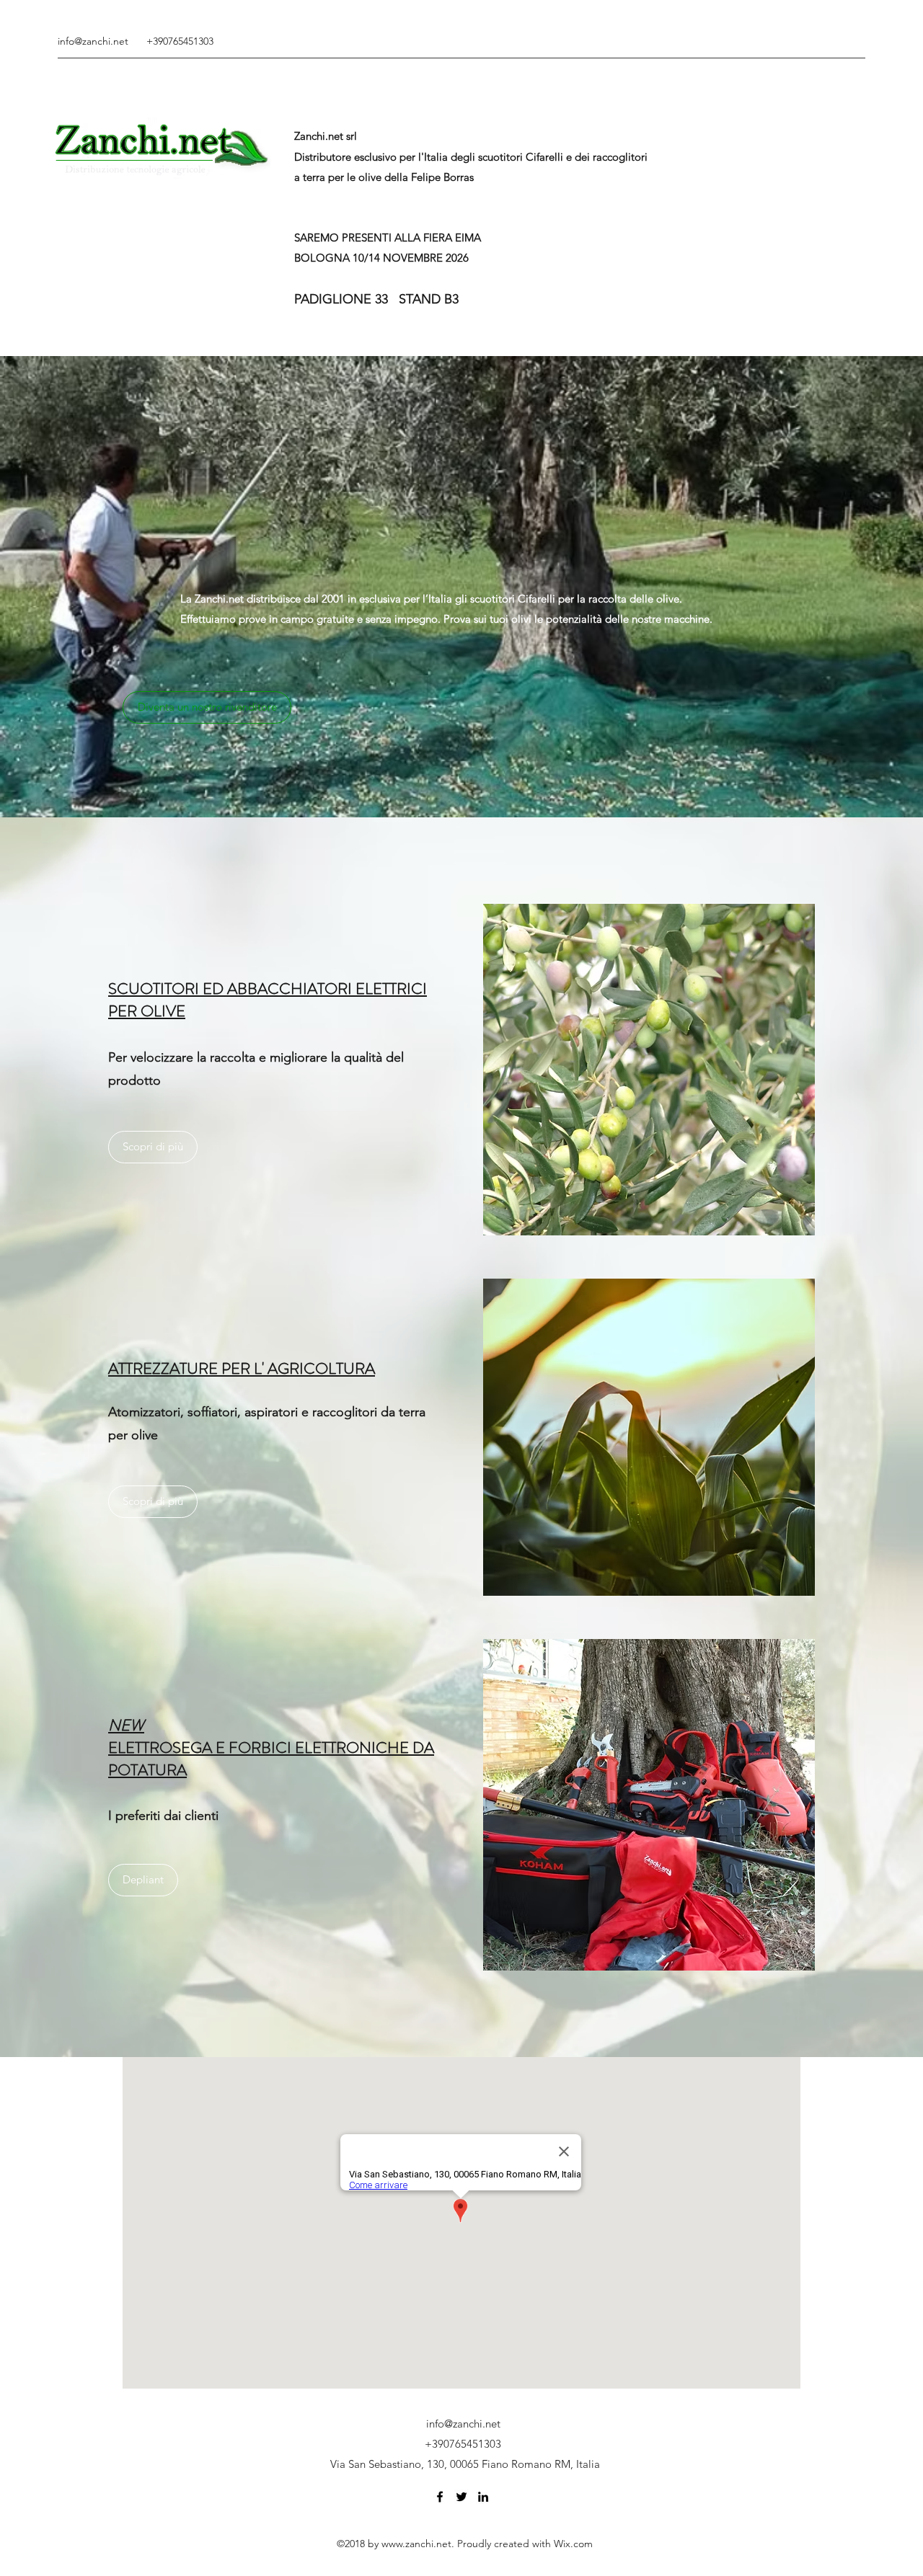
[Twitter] (461, 2497)
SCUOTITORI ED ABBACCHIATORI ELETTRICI (268, 989)
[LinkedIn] (483, 2497)
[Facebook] (440, 2497)
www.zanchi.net (416, 2544)
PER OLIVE (147, 1011)
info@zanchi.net (93, 41)
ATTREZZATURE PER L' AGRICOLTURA (242, 1368)
